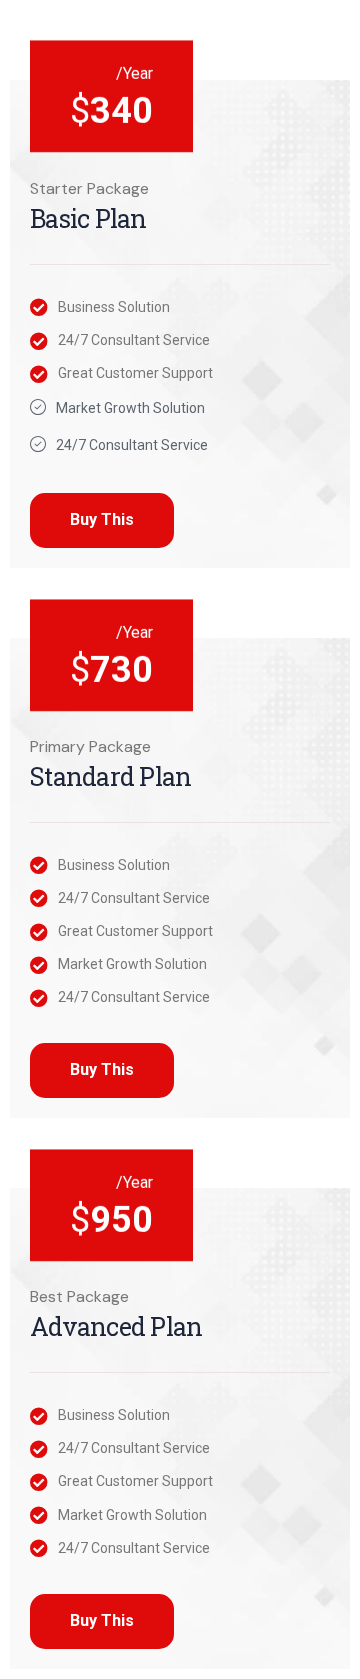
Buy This (102, 519)
